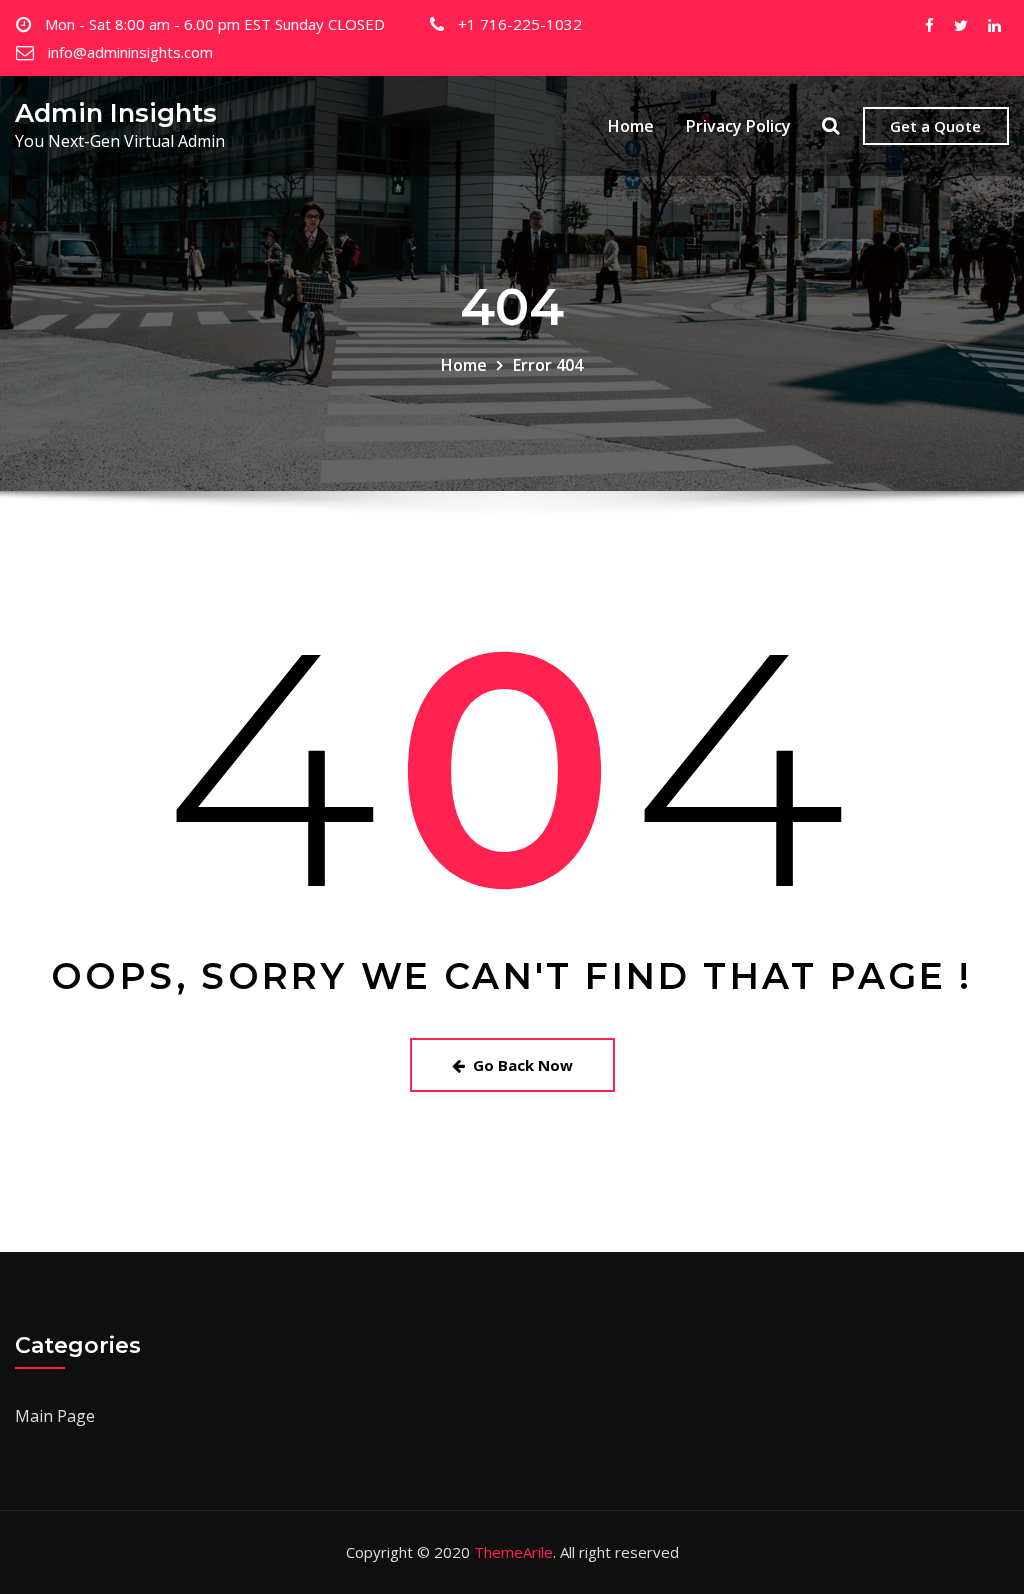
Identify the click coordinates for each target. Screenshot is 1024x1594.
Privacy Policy (738, 126)
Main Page (55, 1416)
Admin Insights (116, 112)
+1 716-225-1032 (520, 24)
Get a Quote (935, 126)
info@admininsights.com (130, 52)
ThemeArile (513, 1552)
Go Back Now (523, 1065)
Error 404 (548, 365)
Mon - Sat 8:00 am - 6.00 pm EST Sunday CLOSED (215, 24)
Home (631, 126)
